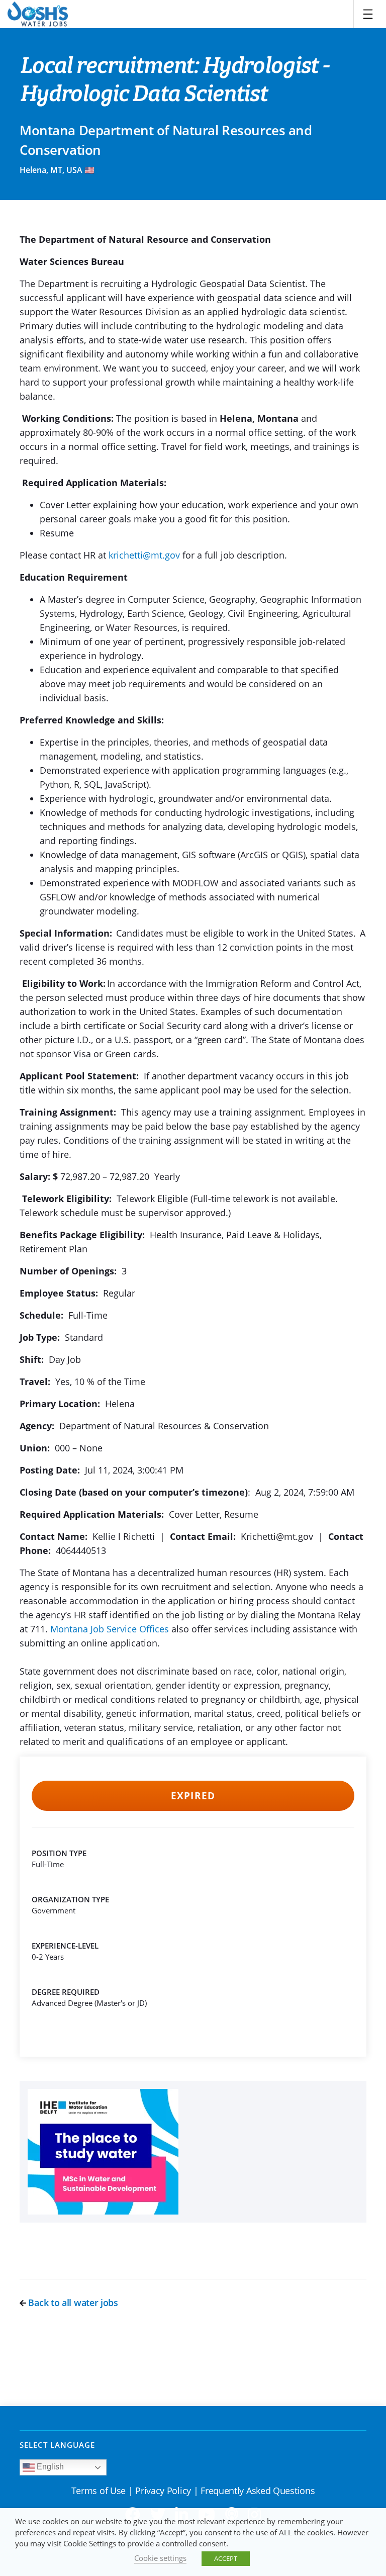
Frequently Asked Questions (258, 2491)
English (49, 2467)
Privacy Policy (163, 2491)
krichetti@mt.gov (144, 555)
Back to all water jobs (72, 2303)
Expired (193, 1796)
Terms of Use (99, 2491)
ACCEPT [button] (226, 2558)
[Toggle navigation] (368, 14)
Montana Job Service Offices (110, 1629)
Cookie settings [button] (160, 2558)
